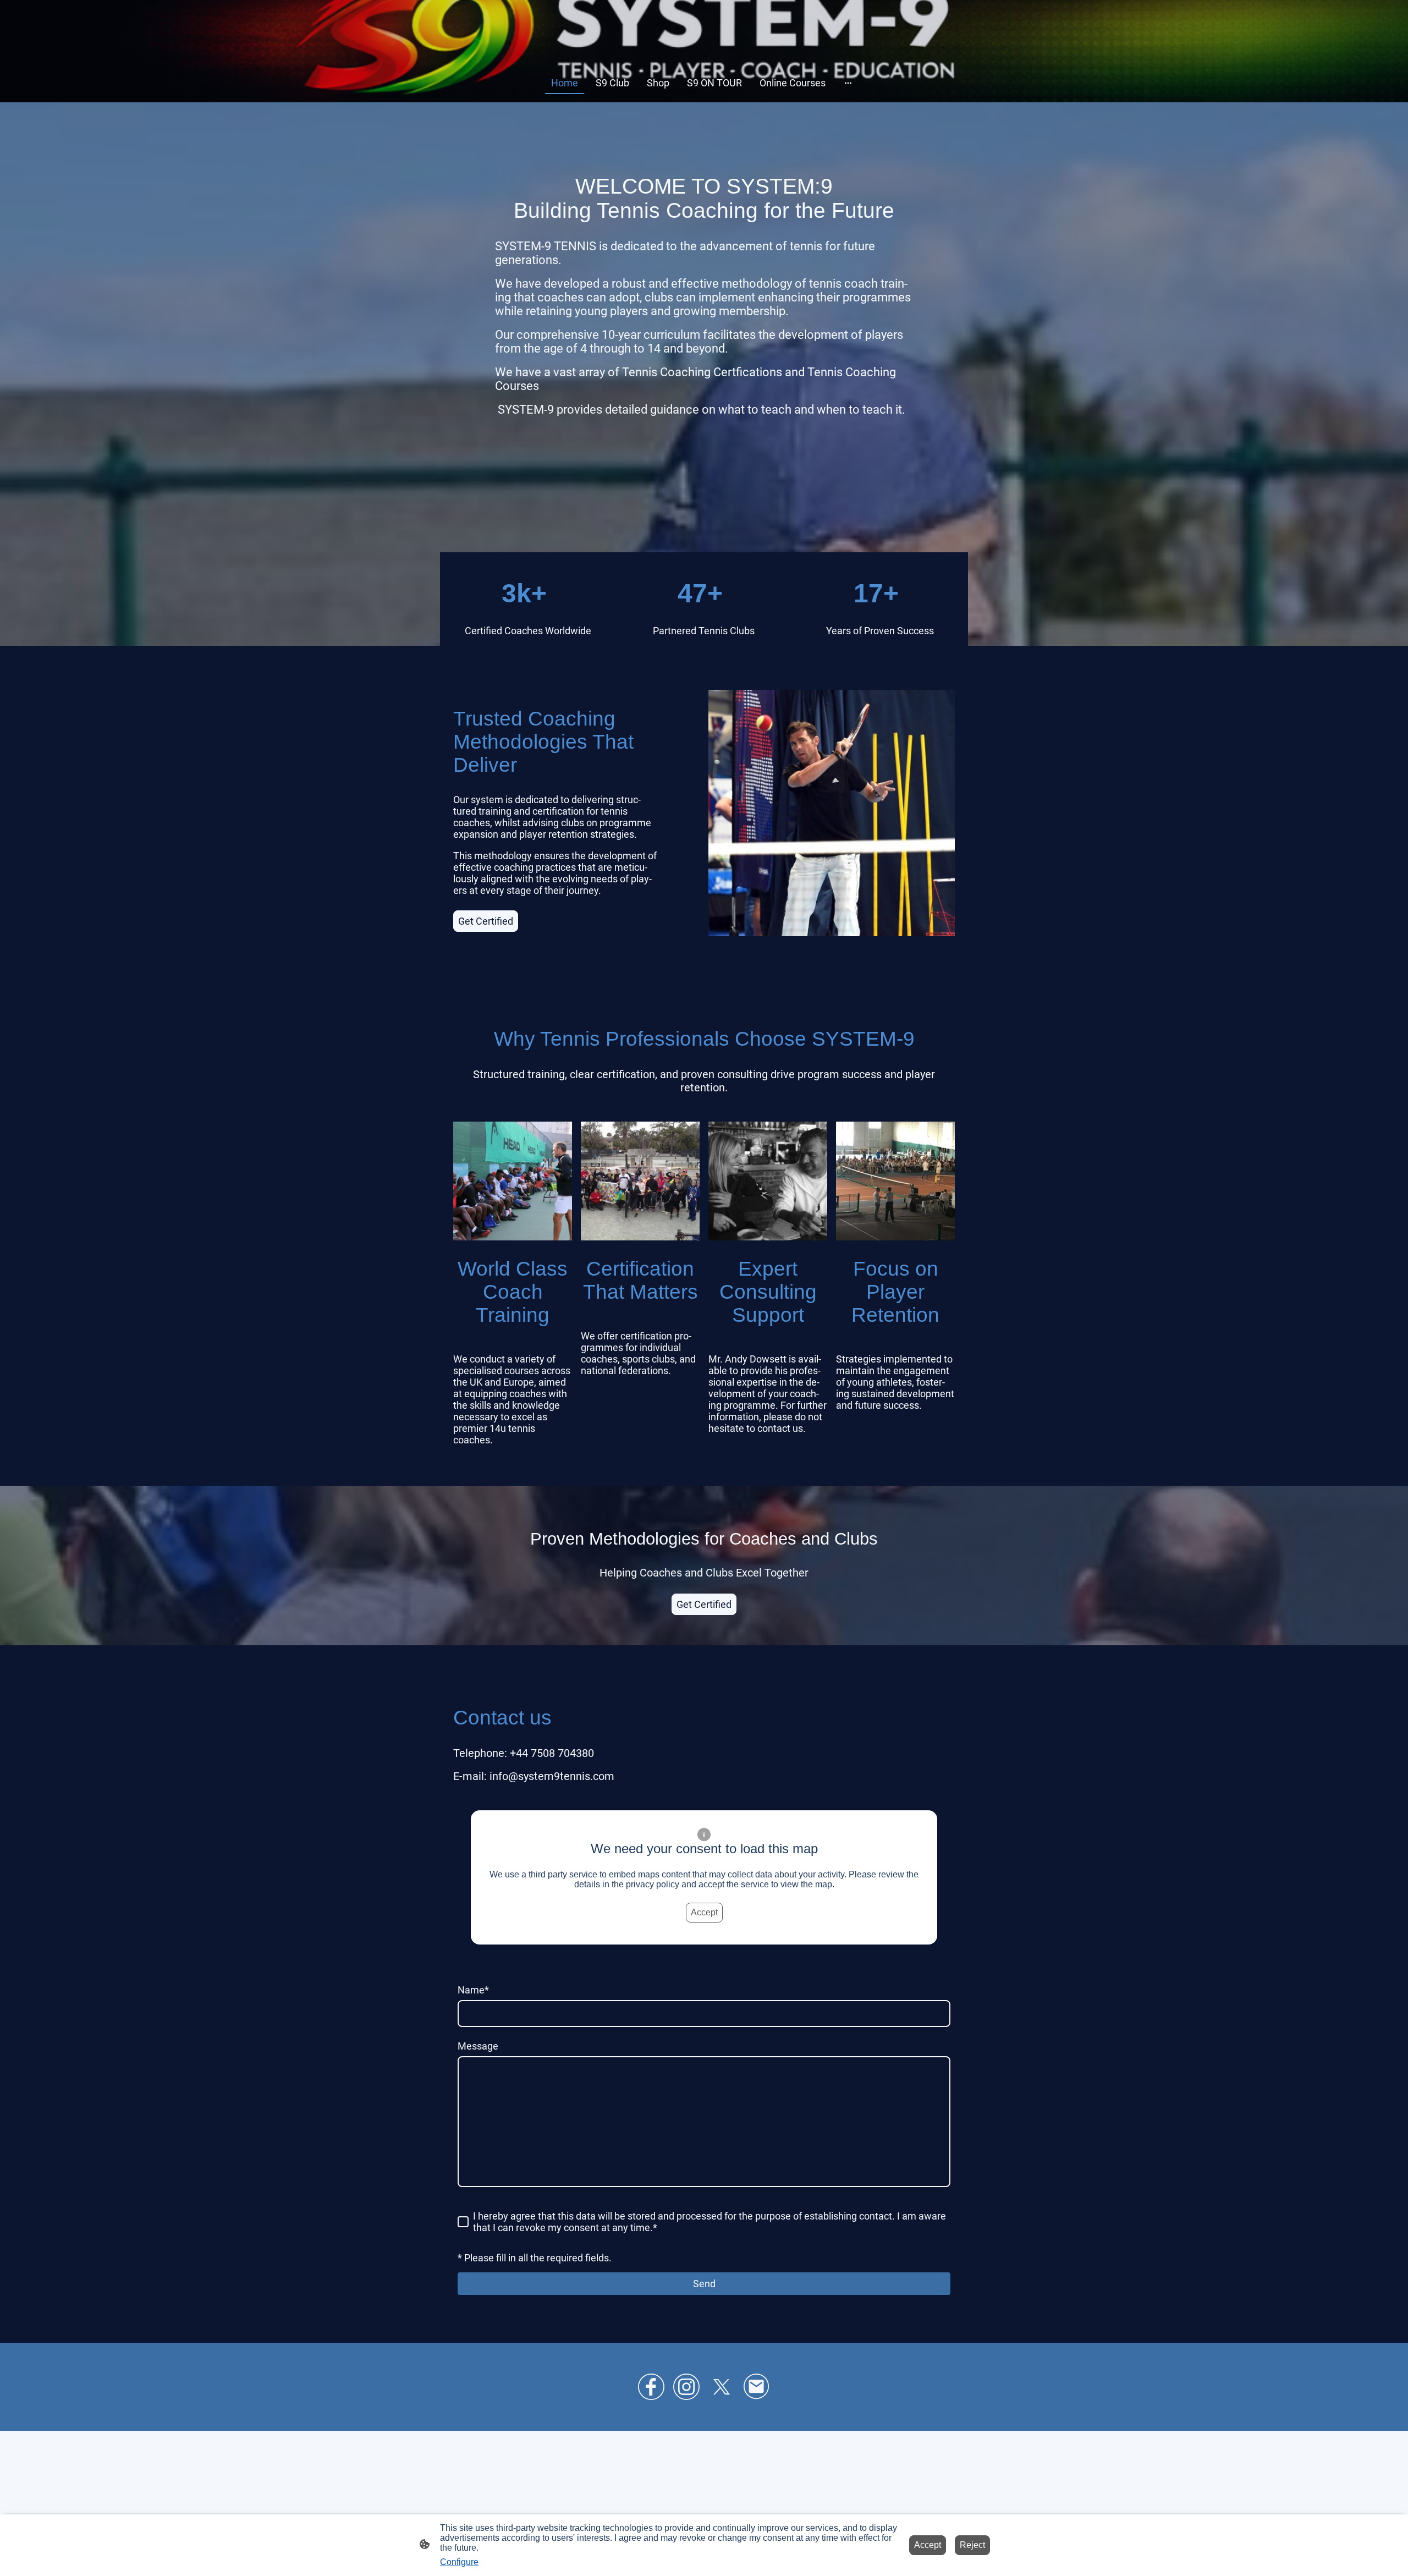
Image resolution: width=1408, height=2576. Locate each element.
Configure (459, 2562)
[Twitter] (722, 2387)
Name (473, 1990)
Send (704, 2284)
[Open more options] (848, 83)
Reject (972, 2545)
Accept (704, 1912)
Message (478, 2046)
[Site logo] (704, 49)
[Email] (757, 2387)
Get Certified (486, 921)
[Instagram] (686, 2387)
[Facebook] (651, 2387)
